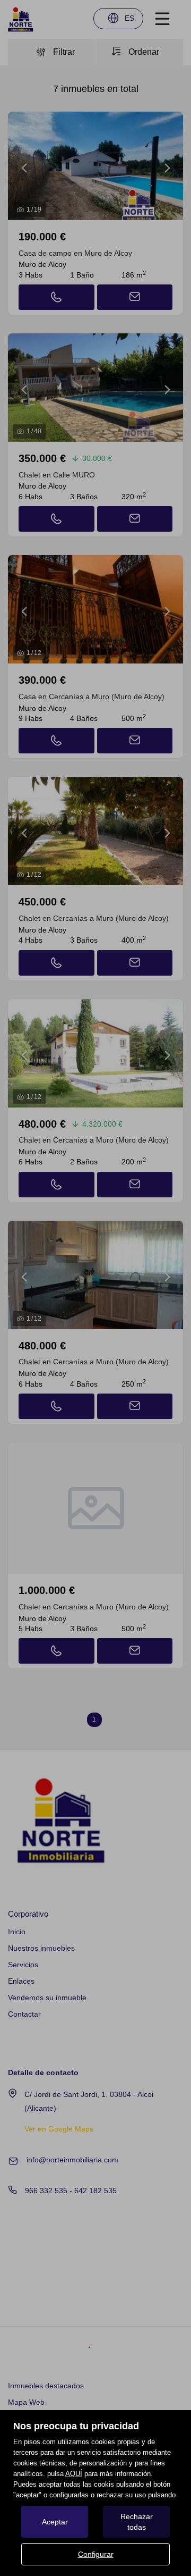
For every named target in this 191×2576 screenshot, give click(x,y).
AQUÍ (74, 2474)
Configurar (96, 2554)
